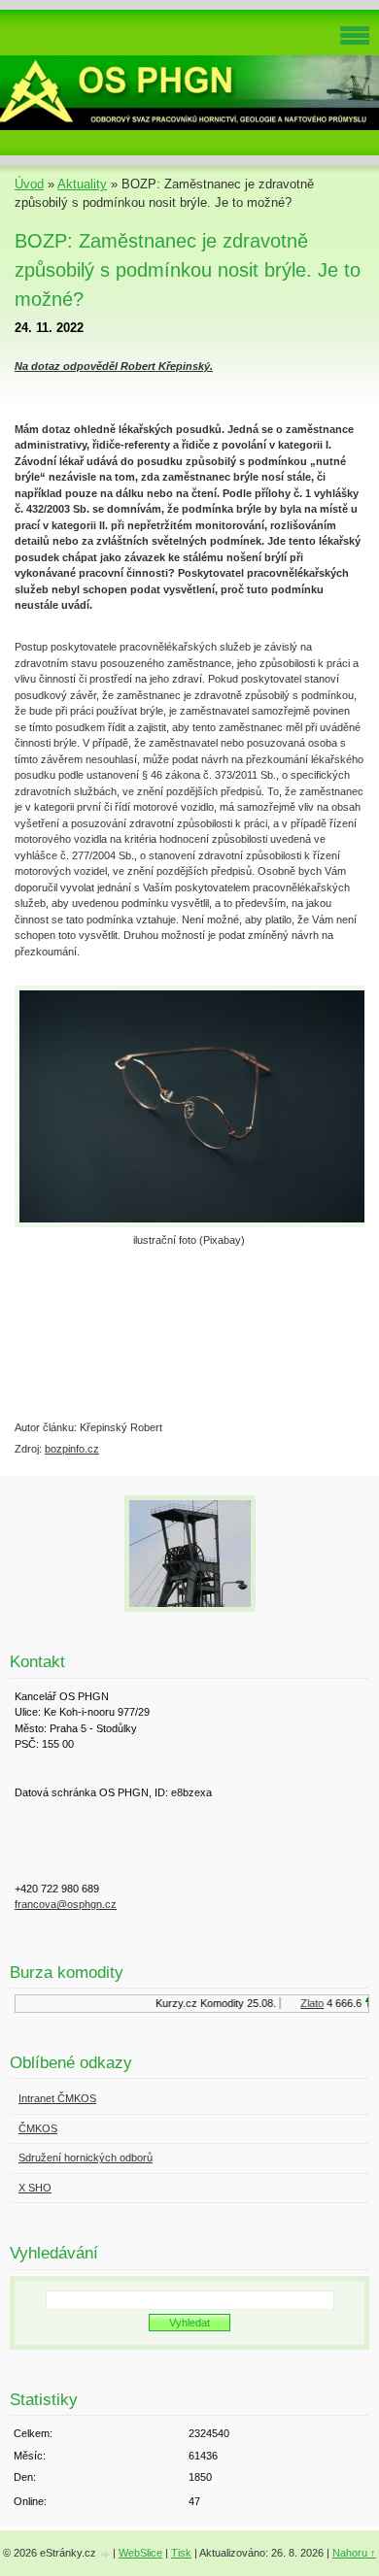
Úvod (29, 184)
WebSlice (140, 2553)
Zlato (307, 2003)
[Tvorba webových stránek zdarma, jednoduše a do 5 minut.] (106, 2554)
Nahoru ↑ (354, 2553)
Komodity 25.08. (233, 2003)
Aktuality (82, 184)
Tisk (181, 2553)
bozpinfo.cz (72, 1449)
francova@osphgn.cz (66, 1904)
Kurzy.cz (172, 2003)
